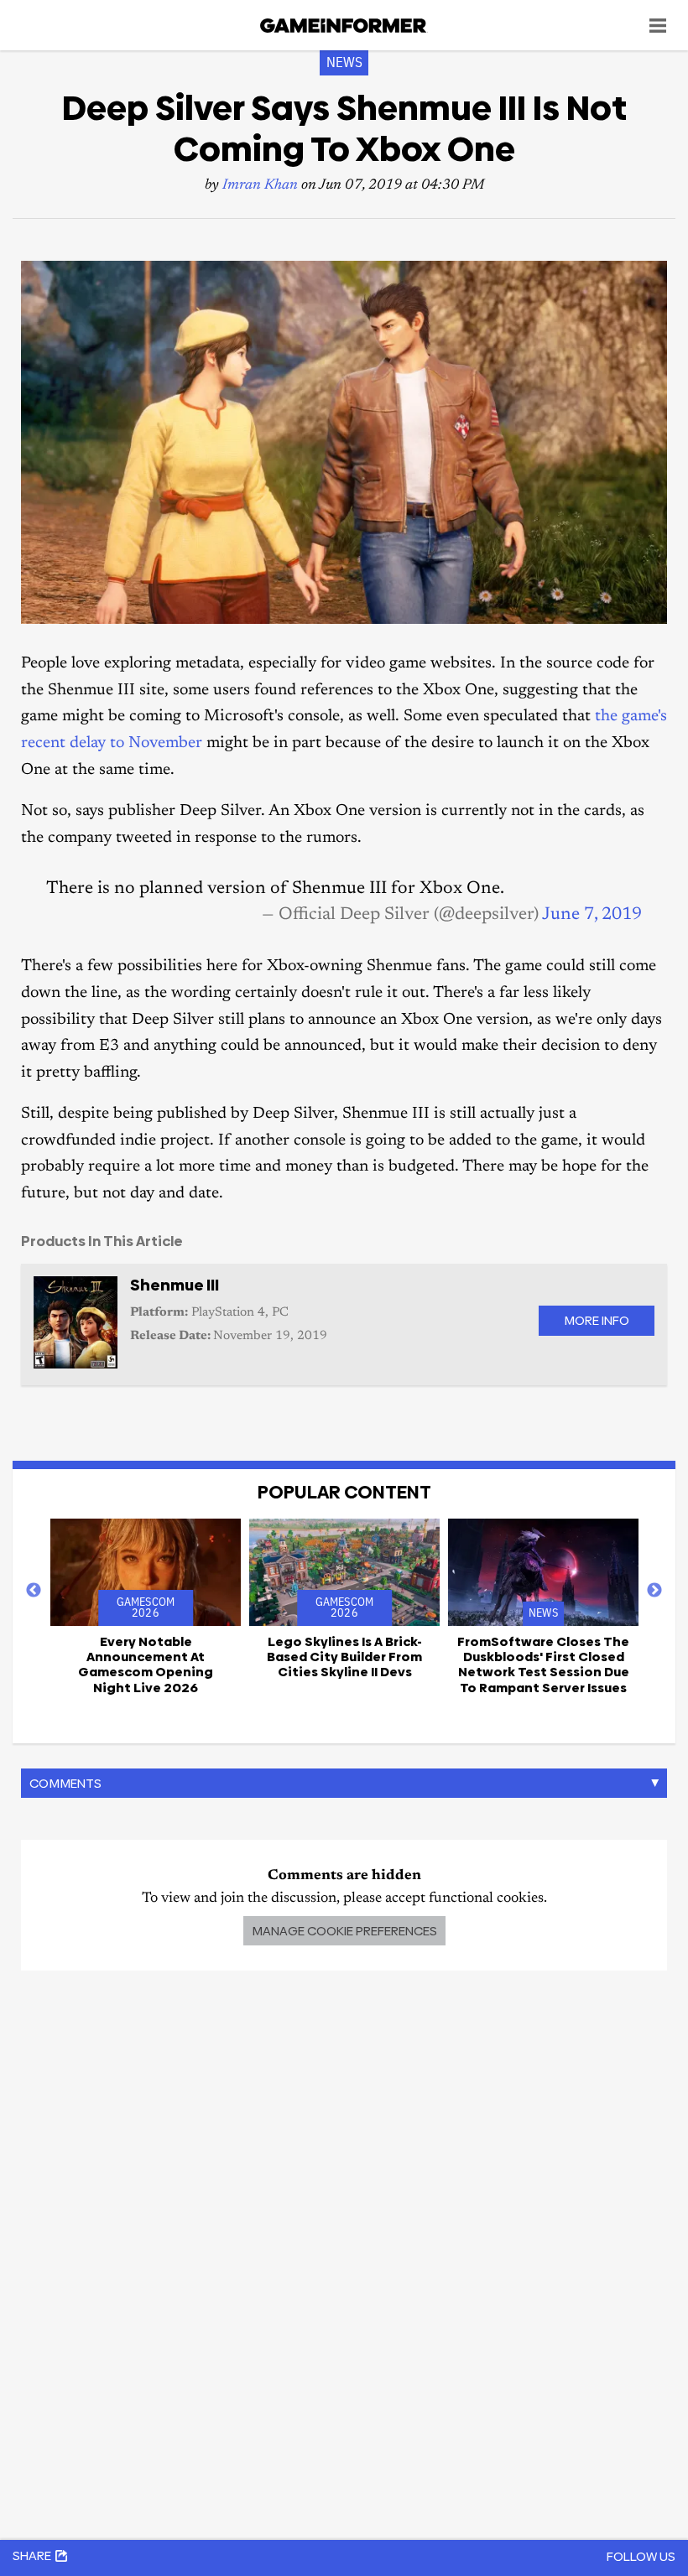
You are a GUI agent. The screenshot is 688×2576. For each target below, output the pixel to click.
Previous (34, 1591)
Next (654, 1591)
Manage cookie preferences (344, 1931)
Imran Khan (260, 186)
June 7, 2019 (592, 915)
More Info (597, 1320)
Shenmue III (175, 1285)
